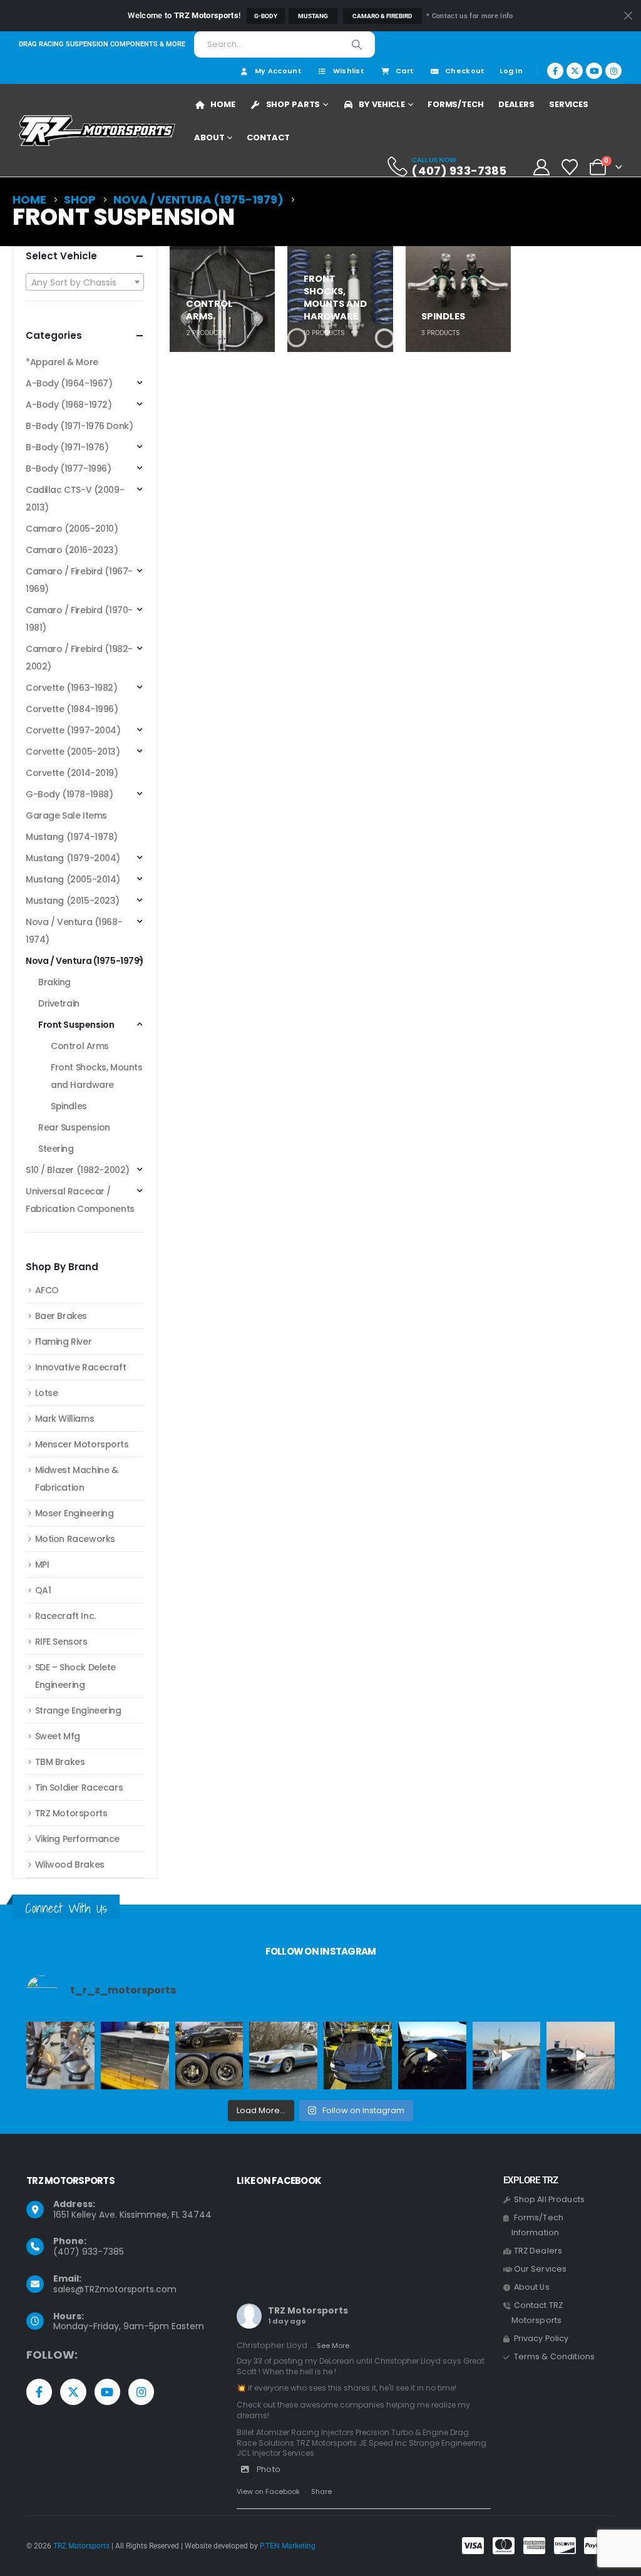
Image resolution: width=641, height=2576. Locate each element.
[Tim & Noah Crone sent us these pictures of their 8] (283, 2056)
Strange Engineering (78, 1710)
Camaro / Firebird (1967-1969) (79, 580)
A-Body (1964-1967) (69, 383)
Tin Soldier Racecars (79, 1787)
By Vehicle (382, 104)
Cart (405, 71)
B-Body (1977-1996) (68, 468)
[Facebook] (555, 71)
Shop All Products (549, 2199)
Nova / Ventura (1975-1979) (85, 961)
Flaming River (64, 1342)
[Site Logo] (97, 131)
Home (223, 104)
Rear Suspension (74, 1127)
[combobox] (85, 282)
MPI (42, 1565)
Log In (511, 71)
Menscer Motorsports (82, 1444)
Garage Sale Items (66, 815)
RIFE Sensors (61, 1642)
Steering (56, 1149)
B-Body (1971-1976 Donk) (79, 426)
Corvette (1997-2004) (73, 730)
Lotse (47, 1393)
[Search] (357, 44)
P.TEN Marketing (288, 2546)
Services (569, 104)
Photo (269, 2469)
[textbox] (85, 282)
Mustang (313, 16)
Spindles (69, 1106)
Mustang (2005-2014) (73, 879)
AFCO (47, 1290)
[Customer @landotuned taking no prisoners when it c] (432, 2056)
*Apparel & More (62, 362)
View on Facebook (268, 2491)
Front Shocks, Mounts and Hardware (97, 1076)
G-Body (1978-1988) (69, 794)
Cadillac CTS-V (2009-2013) (75, 499)
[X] (575, 71)
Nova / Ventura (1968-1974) (74, 931)
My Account (278, 71)
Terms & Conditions (555, 2356)
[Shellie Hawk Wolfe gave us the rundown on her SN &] (358, 2056)
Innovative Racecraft (81, 1367)
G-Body (266, 16)
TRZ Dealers (538, 2251)
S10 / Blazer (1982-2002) (78, 1170)
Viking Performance (77, 1839)
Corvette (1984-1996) (72, 709)
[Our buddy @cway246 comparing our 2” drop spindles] (60, 2056)
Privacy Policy (541, 2338)
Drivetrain (59, 1003)
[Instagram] (613, 71)
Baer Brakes (61, 1316)
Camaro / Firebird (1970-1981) (79, 619)
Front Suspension (76, 1025)
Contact (268, 137)
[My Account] (541, 167)
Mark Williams (65, 1419)
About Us (532, 2287)
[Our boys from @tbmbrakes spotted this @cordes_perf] (209, 2056)
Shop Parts (293, 104)
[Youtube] (594, 71)
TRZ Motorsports (71, 1813)
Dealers (516, 104)
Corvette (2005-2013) (73, 752)
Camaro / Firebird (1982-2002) (79, 658)
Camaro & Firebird (382, 16)
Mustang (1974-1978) (72, 837)
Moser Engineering (74, 1513)
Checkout (465, 71)
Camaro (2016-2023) (72, 550)
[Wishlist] (570, 167)
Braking (54, 982)
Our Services (541, 2269)
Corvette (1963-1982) (72, 688)
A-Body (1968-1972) (69, 405)
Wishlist (349, 71)
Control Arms (80, 1046)
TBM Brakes (60, 1762)
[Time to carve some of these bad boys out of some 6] (135, 2056)
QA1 (43, 1590)
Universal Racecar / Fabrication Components (80, 1200)
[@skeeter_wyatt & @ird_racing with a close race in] (507, 2056)
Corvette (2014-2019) (72, 773)
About (209, 137)
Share (321, 2491)
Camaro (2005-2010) (72, 529)
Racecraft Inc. (65, 1616)
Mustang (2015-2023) (73, 901)
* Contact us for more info (469, 16)
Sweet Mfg (58, 1736)
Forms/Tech (456, 104)
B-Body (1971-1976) (67, 447)
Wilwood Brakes (70, 1865)
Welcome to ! (184, 15)
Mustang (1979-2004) (73, 858)
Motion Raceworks (75, 1539)
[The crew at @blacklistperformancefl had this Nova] (581, 2056)
